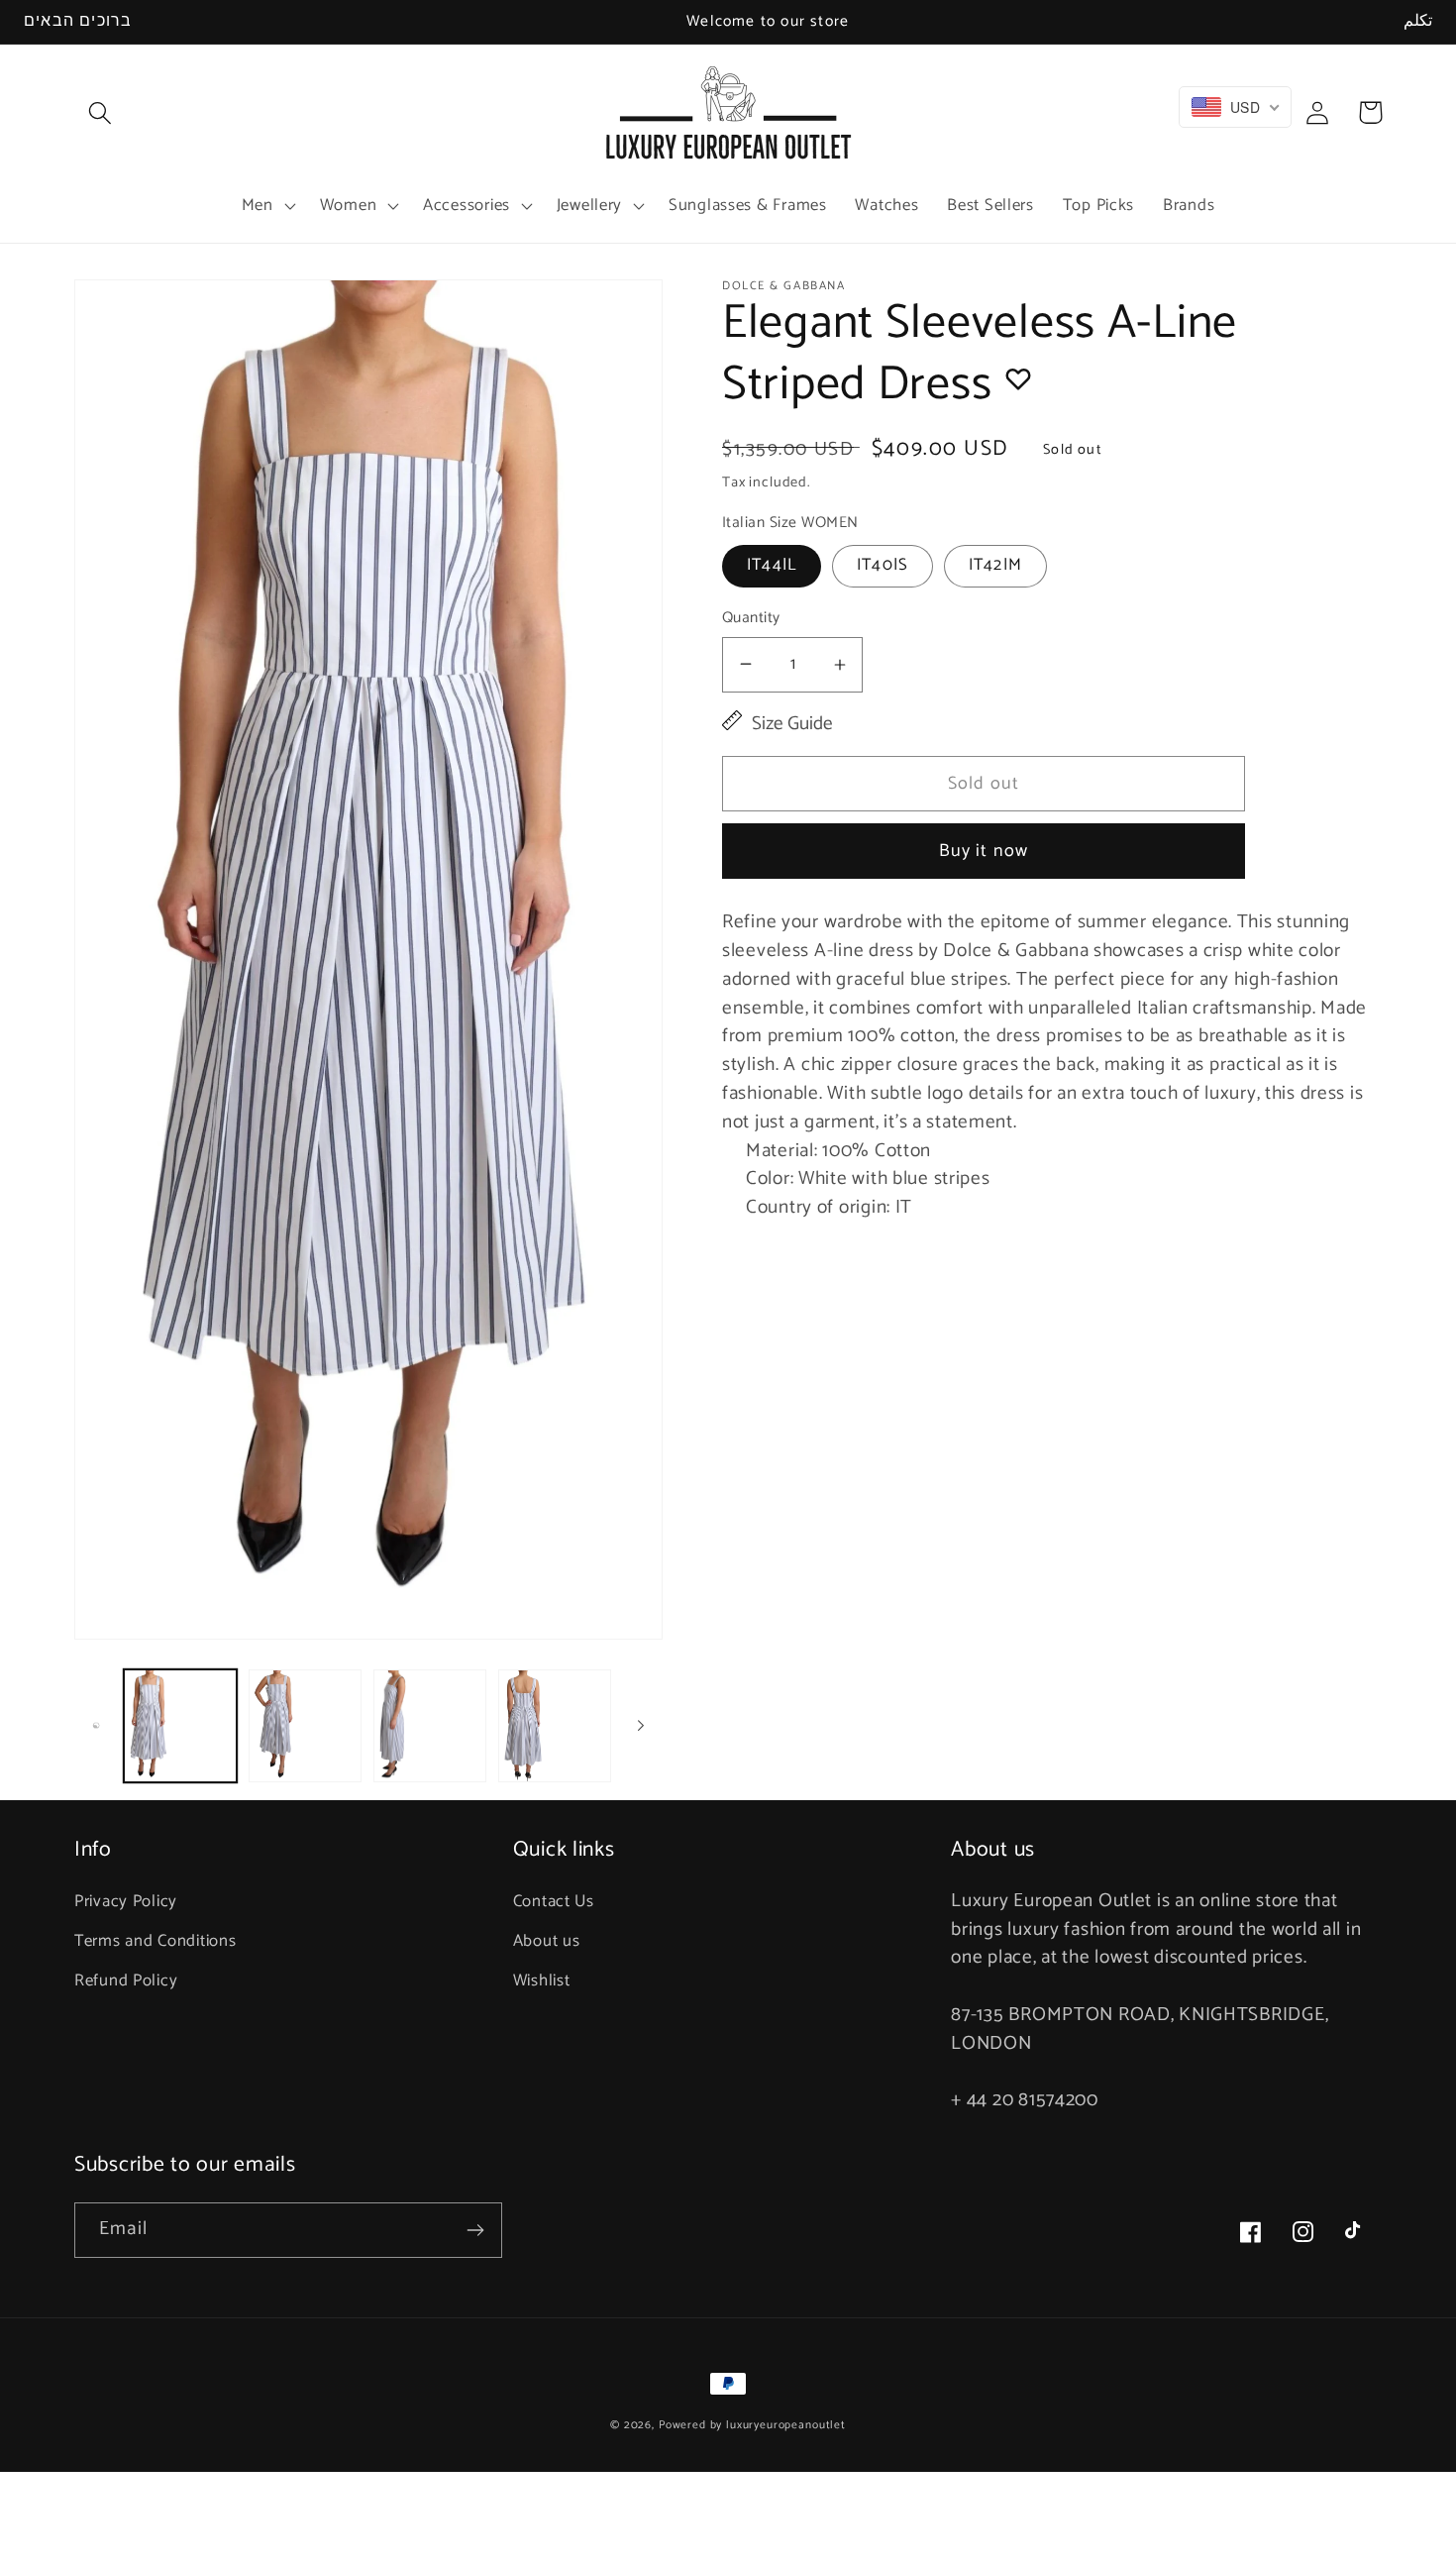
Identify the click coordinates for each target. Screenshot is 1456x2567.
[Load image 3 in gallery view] (430, 1726)
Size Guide (792, 725)
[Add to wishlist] (1018, 378)
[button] (101, 112)
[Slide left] (96, 1726)
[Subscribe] (475, 2230)
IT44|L (772, 565)
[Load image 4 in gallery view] (555, 1726)
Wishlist (542, 1981)
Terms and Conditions (155, 1941)
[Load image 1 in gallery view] (180, 1726)
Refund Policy (126, 1981)
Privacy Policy (126, 1902)
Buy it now (984, 851)
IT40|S (883, 565)
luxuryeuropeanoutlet (786, 2425)
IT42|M (995, 565)
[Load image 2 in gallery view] (305, 1726)
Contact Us (554, 1902)
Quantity (751, 618)
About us (547, 1941)
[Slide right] (641, 1726)
